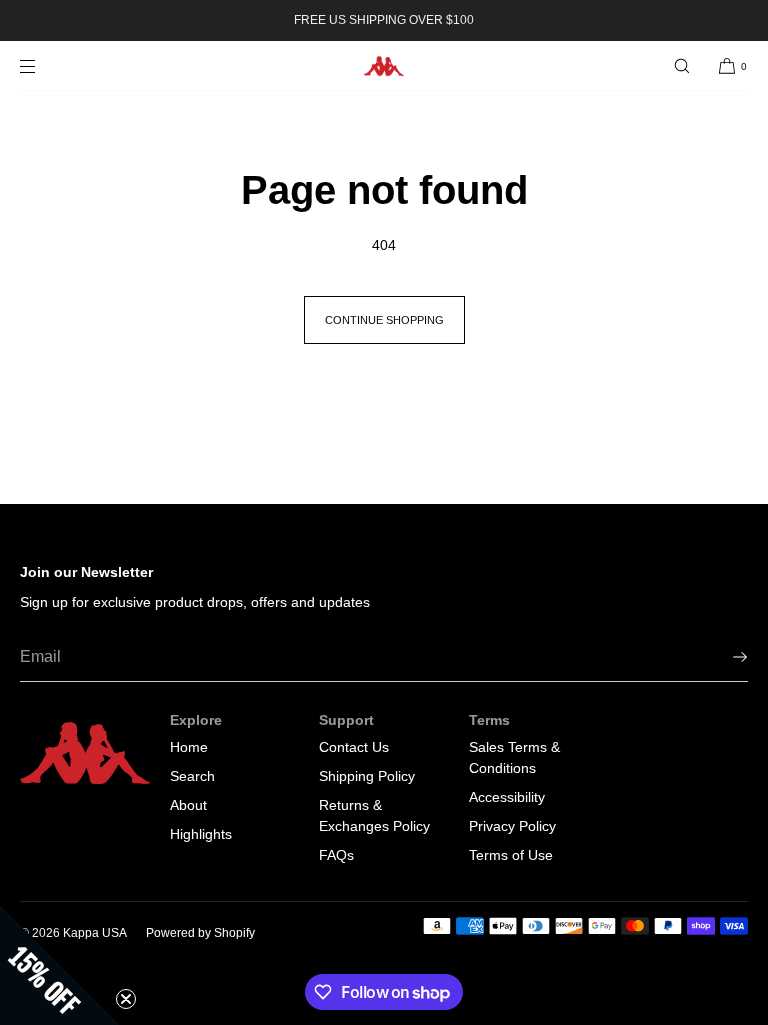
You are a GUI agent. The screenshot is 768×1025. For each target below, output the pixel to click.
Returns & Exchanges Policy (374, 815)
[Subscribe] (723, 657)
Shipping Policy (367, 776)
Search (192, 776)
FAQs (336, 855)
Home (189, 747)
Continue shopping (384, 320)
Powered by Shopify (200, 933)
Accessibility (507, 797)
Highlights (201, 834)
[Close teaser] (126, 999)
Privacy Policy (512, 826)
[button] (682, 66)
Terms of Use (511, 855)
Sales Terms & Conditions (514, 757)
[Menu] (44, 66)
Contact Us (354, 747)
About (188, 805)
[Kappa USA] (384, 66)
